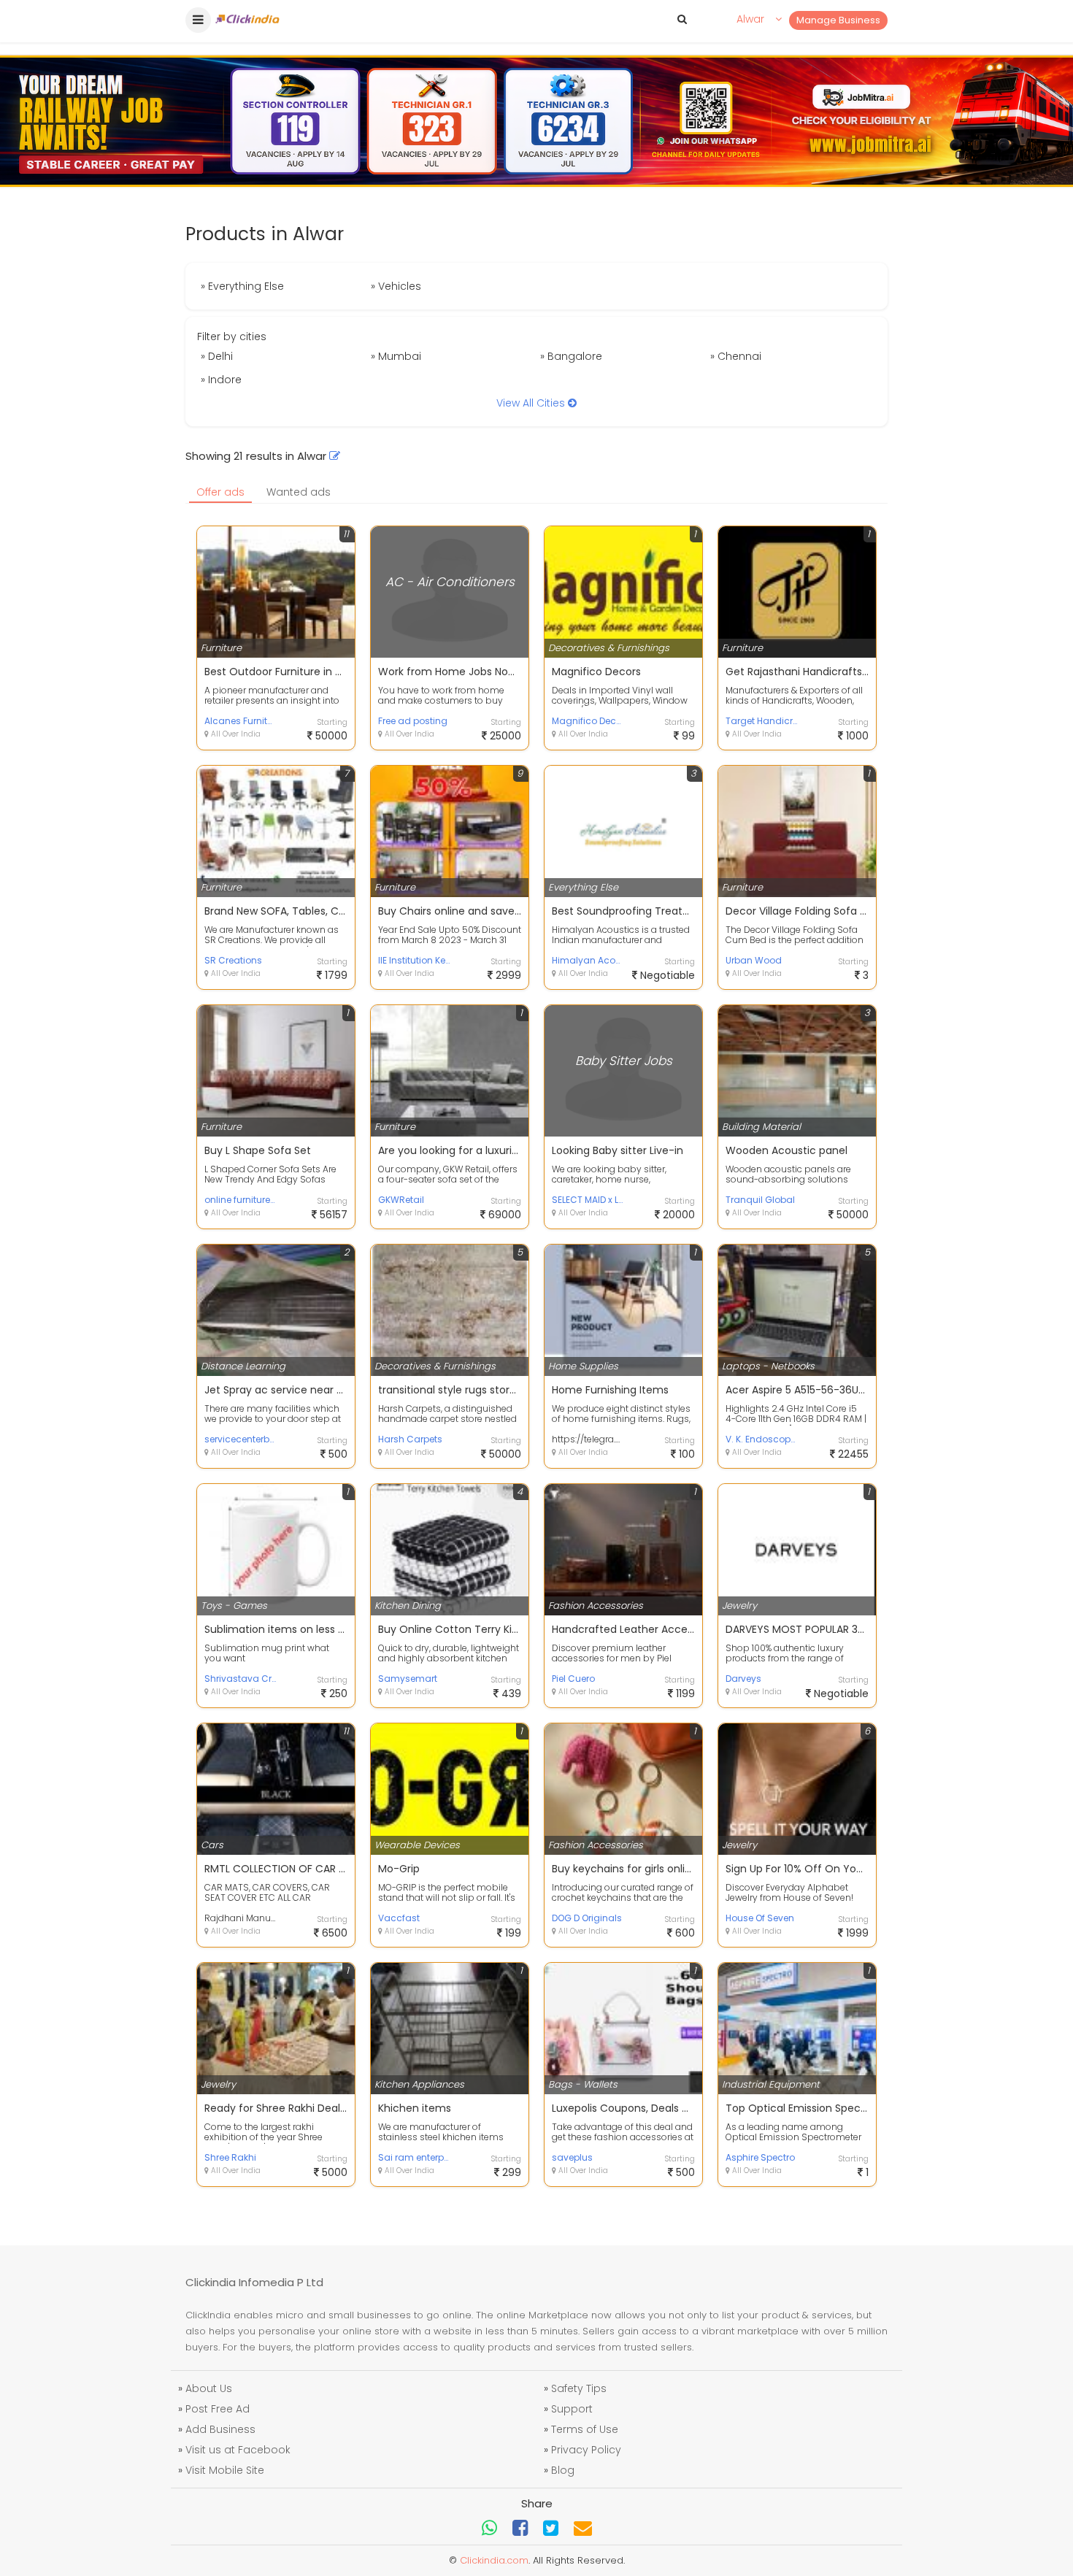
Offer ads (220, 492)
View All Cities (532, 403)
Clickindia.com (494, 2560)
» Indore (221, 380)
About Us (209, 2388)
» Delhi (217, 356)
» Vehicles (396, 286)
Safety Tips (579, 2388)
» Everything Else (242, 286)
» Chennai (736, 356)
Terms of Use (585, 2429)
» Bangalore (571, 356)
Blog (563, 2470)
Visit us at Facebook (238, 2450)
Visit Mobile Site (225, 2470)
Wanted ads (299, 492)
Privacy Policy (586, 2450)
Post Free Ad (218, 2409)
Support (572, 2409)
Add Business (220, 2429)
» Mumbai (396, 356)
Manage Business (838, 20)
